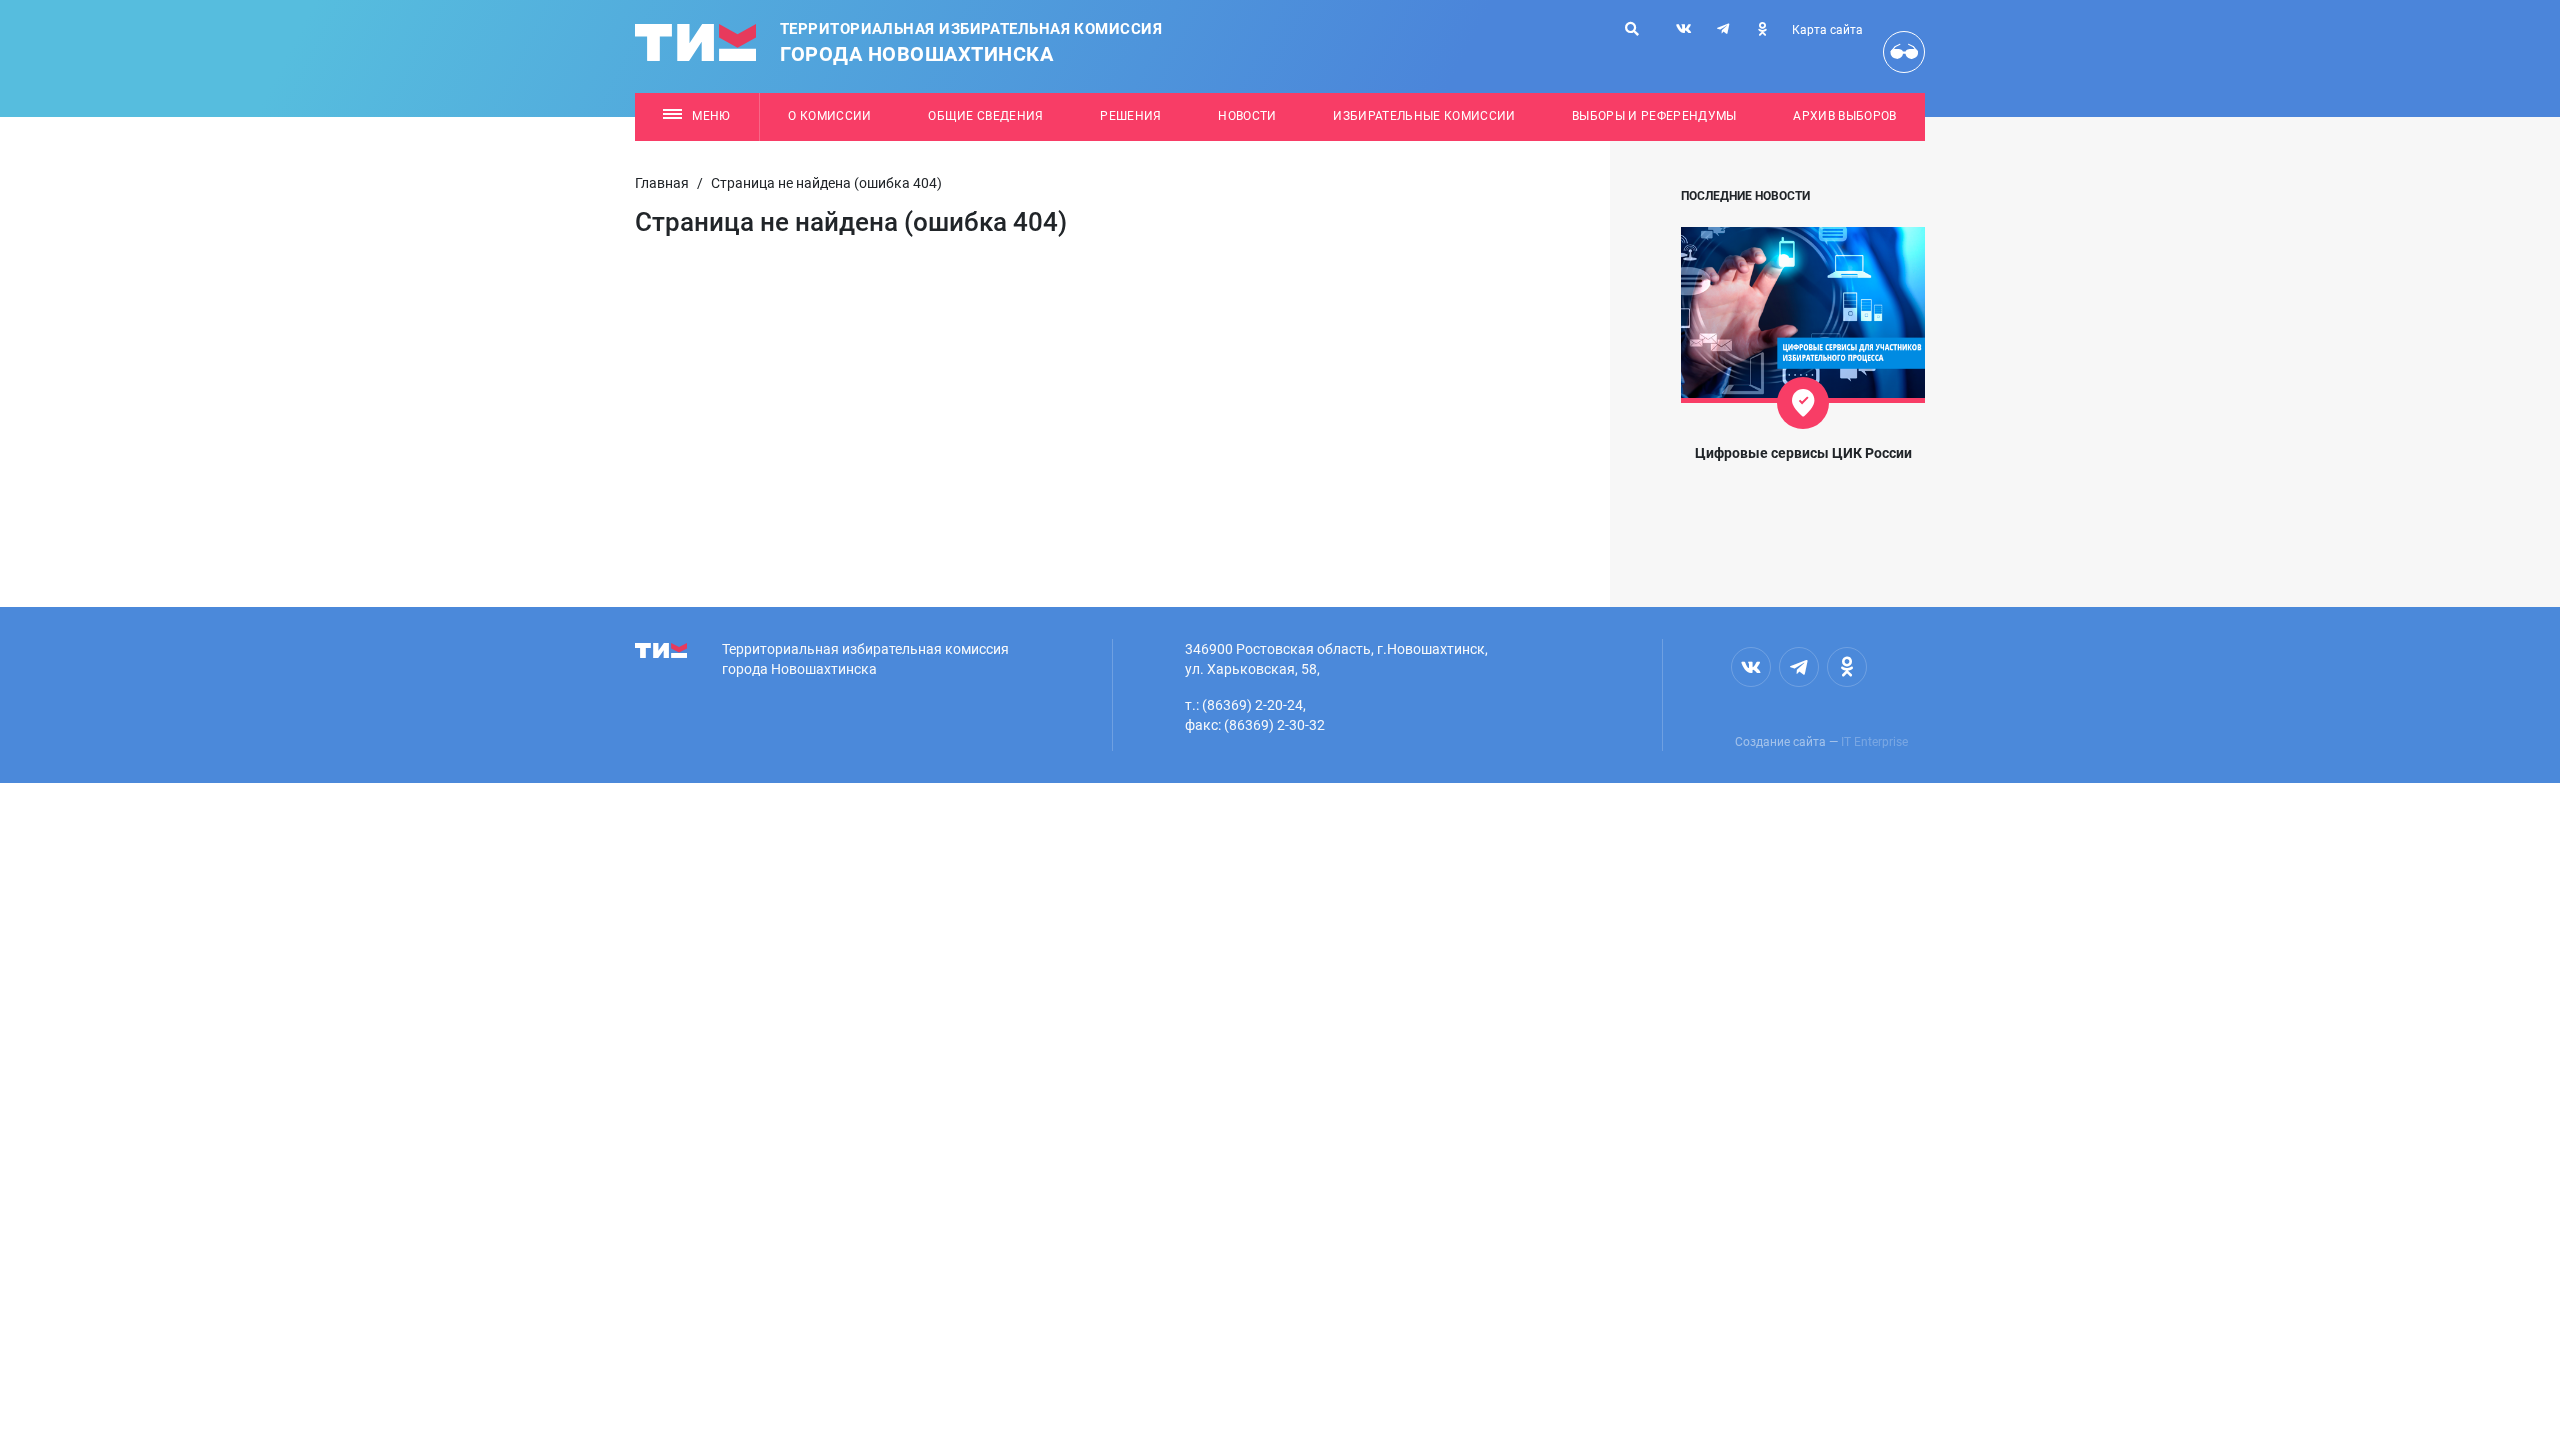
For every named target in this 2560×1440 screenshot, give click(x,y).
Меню (711, 116)
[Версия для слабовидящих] (1904, 52)
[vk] (1684, 29)
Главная (662, 183)
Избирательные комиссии (1424, 116)
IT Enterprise (1874, 742)
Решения (1130, 116)
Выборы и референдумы (1654, 116)
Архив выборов (1844, 116)
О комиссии (829, 116)
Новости (1247, 116)
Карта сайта (1827, 30)
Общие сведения (986, 116)
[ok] (1762, 29)
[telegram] (1723, 29)
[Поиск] (1632, 29)
